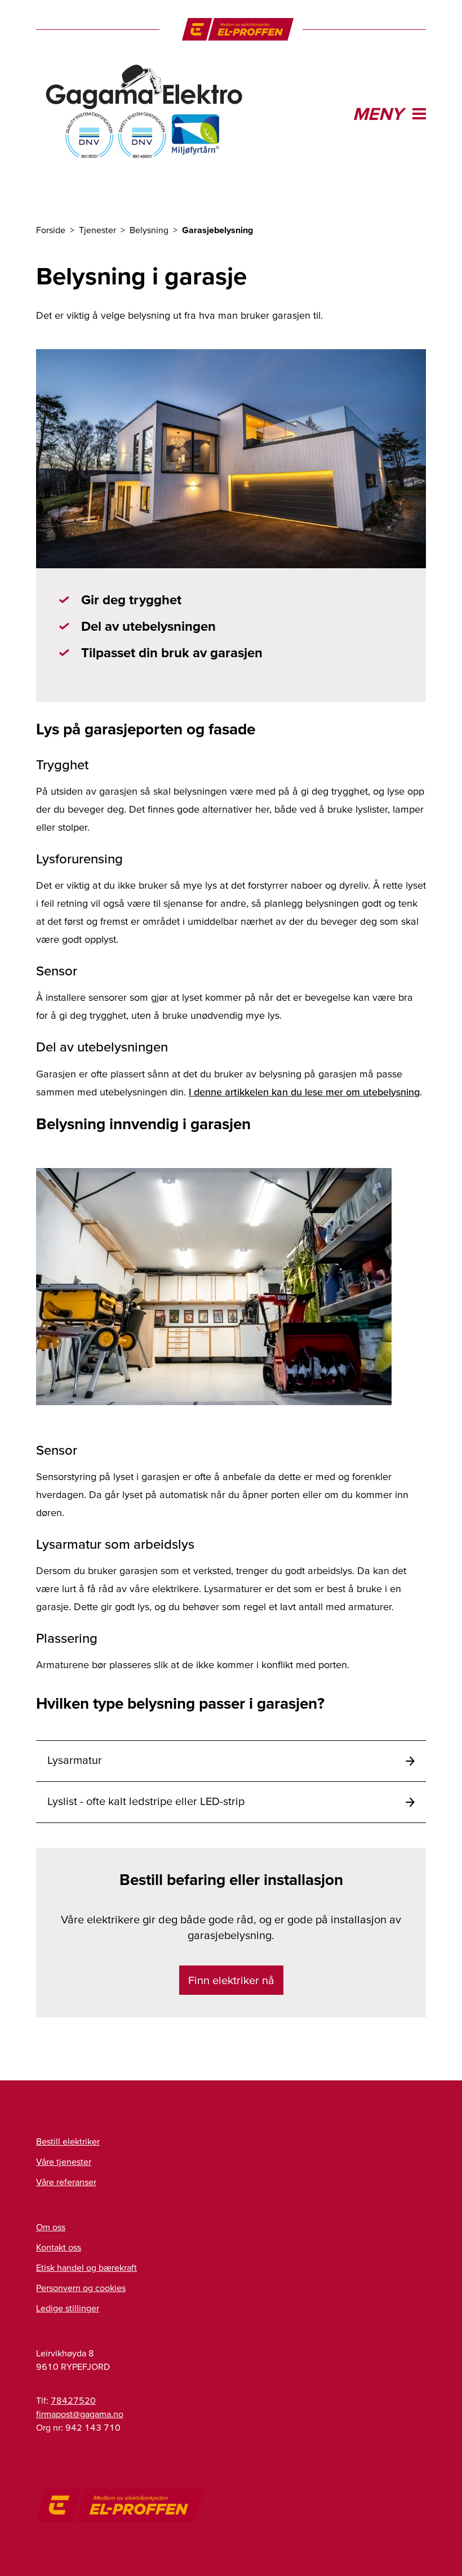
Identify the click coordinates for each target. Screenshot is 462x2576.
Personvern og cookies (81, 2288)
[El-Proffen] (238, 29)
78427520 (73, 2400)
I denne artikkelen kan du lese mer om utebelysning (304, 1092)
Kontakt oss (59, 2247)
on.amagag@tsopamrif (80, 2414)
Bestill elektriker (68, 2141)
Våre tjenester (64, 2161)
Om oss (51, 2227)
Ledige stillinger (68, 2308)
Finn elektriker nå (231, 1980)
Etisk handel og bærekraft (86, 2267)
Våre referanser (66, 2182)
